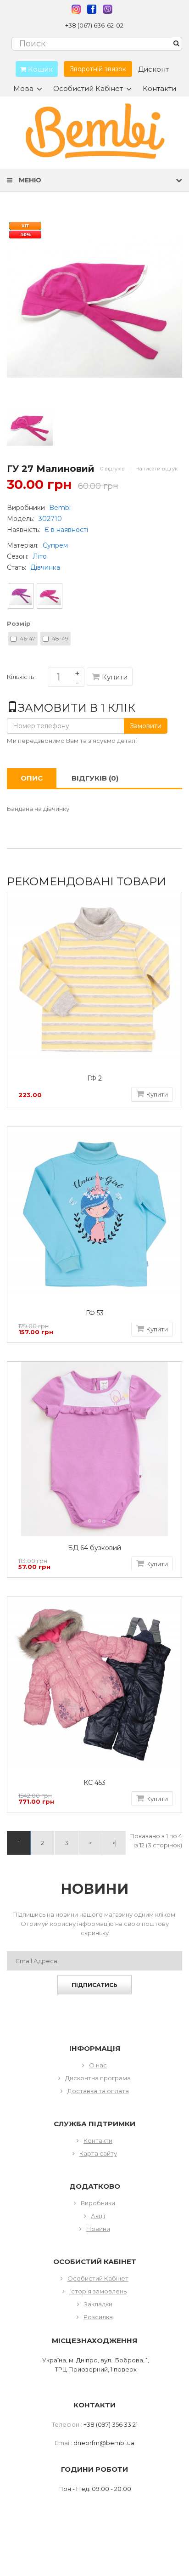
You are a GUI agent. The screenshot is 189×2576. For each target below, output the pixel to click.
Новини (98, 2229)
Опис (32, 778)
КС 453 (94, 1783)
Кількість (20, 679)
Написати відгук (156, 469)
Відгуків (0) (95, 778)
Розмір (19, 623)
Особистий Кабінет (98, 2278)
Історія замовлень (98, 2291)
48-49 (60, 638)
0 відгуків (113, 469)
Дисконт (153, 69)
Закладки (98, 2304)
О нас (98, 2065)
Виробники (98, 2203)
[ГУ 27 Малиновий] (30, 427)
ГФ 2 (94, 1079)
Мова (23, 89)
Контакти (159, 88)
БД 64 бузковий (94, 1548)
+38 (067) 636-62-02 (94, 25)
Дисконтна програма (98, 2078)
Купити (115, 677)
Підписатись (94, 1985)
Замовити (146, 726)
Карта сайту (98, 2153)
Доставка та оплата (98, 2091)
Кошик (39, 69)
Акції (98, 2216)
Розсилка (98, 2317)
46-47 (28, 638)
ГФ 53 (95, 1313)
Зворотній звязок (98, 69)
